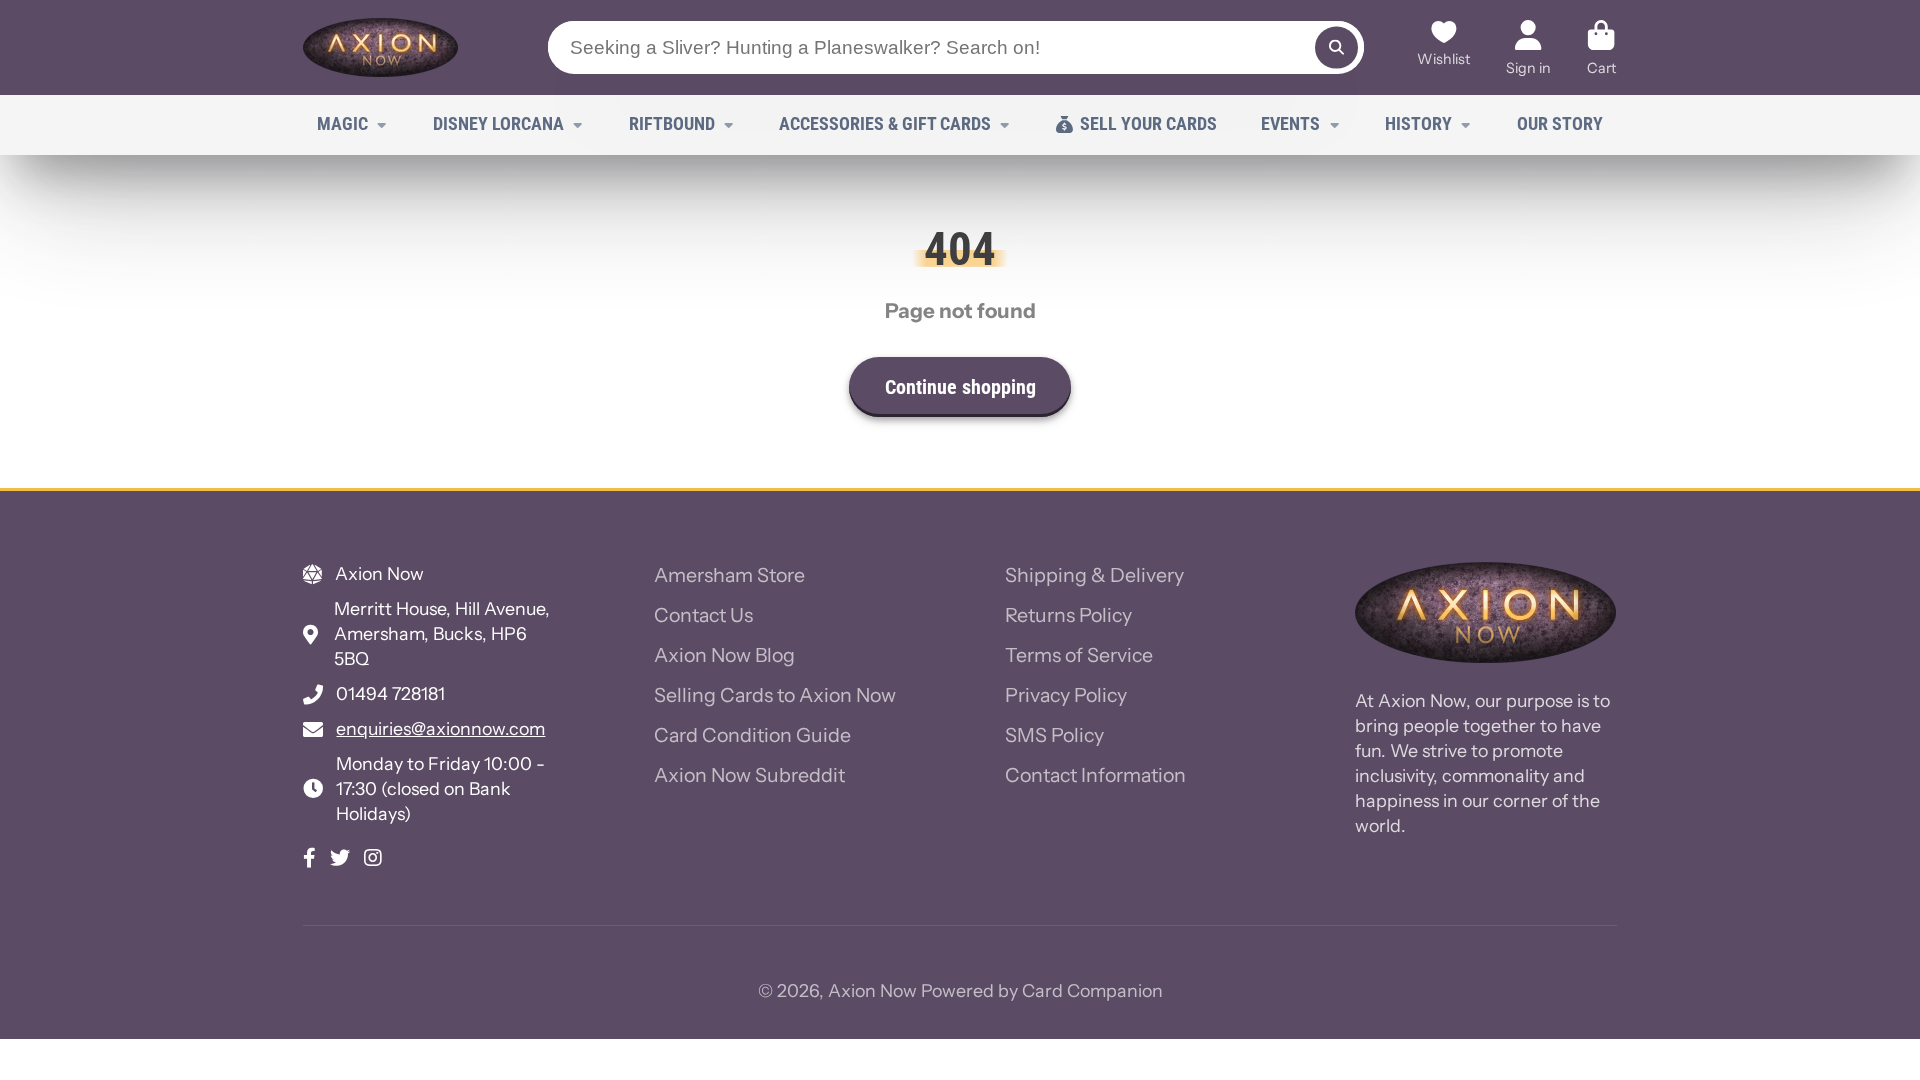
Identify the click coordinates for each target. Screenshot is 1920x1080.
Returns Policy (1068, 615)
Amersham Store (729, 575)
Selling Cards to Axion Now (775, 695)
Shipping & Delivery (1094, 575)
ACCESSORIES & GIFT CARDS (885, 123)
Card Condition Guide (752, 735)
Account (1528, 47)
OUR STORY (1560, 123)
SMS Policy (1054, 735)
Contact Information (1095, 775)
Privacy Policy (1066, 695)
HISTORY (1418, 123)
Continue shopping (960, 387)
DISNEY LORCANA (498, 123)
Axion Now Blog (724, 655)
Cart (1601, 47)
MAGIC (342, 123)
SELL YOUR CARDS (1148, 123)
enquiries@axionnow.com (440, 728)
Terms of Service (1079, 655)
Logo (380, 47)
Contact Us (703, 615)
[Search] (1336, 47)
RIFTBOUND (672, 123)
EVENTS (1290, 123)
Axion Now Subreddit (749, 775)
